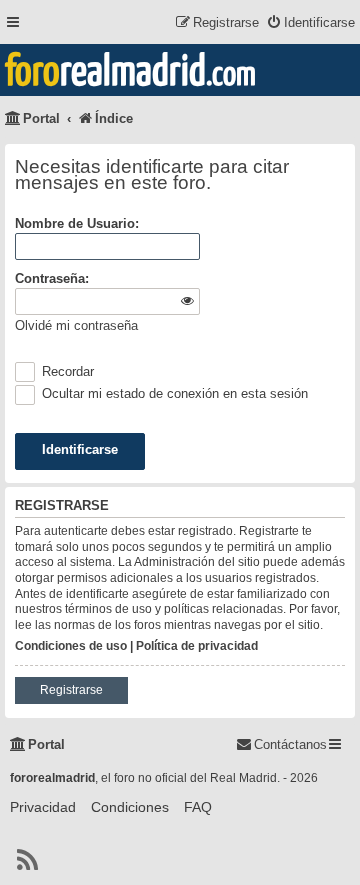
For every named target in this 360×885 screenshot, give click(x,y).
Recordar (66, 371)
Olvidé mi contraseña (76, 325)
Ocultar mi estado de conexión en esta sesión (173, 393)
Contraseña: (52, 278)
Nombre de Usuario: (77, 223)
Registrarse (71, 690)
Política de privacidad (197, 646)
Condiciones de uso (71, 646)
